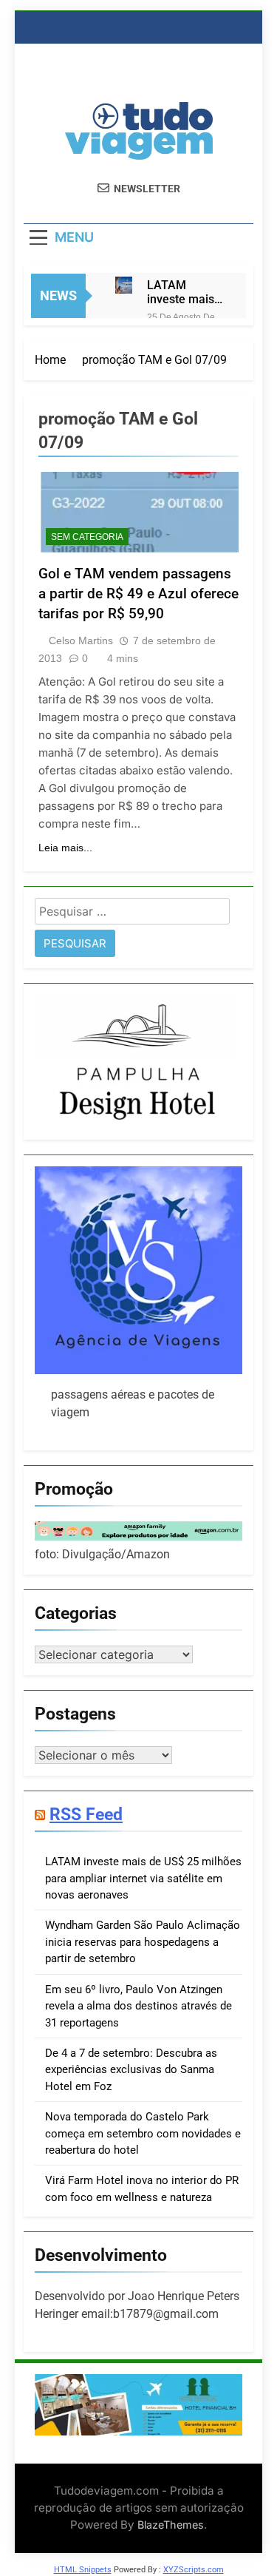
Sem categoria (87, 537)
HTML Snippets (83, 2570)
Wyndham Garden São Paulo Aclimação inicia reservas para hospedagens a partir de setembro (143, 1942)
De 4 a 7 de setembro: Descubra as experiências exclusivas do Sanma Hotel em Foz (131, 2070)
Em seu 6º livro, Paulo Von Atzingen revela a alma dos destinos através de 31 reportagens (138, 2006)
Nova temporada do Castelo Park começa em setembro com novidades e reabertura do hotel (143, 2133)
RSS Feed (86, 1814)
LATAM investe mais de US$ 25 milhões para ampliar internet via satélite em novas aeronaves (182, 292)
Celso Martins (81, 640)
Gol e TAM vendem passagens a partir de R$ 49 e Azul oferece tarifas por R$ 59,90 (138, 594)
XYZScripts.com (194, 2570)
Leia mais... (65, 848)
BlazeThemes (171, 2525)
